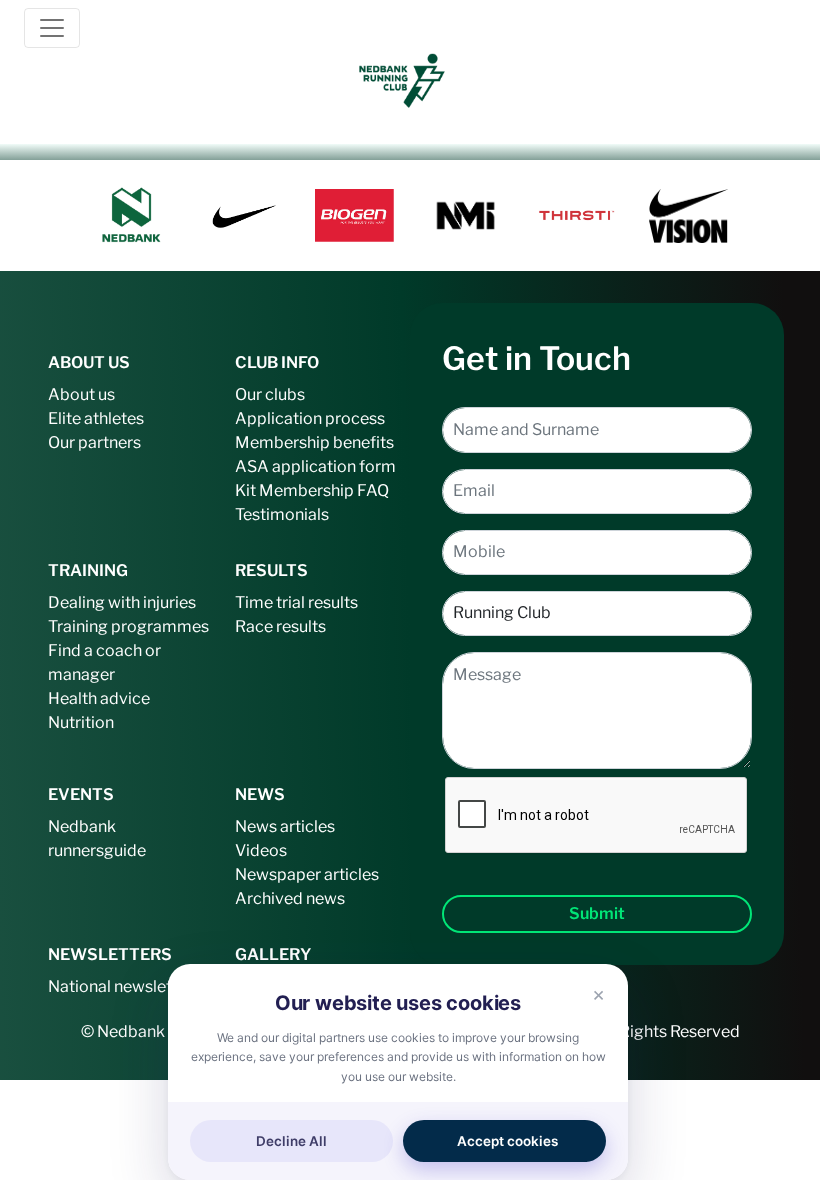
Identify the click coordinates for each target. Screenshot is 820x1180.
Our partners (94, 442)
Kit (245, 490)
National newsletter (120, 986)
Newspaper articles (307, 874)
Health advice (99, 698)
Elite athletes (96, 418)
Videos (261, 850)
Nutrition (81, 722)
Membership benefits (314, 442)
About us (81, 394)
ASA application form (315, 466)
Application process (310, 418)
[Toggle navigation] (52, 28)
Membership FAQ (324, 490)
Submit (597, 913)
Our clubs (270, 394)
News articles (285, 826)
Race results (280, 626)
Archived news (290, 898)
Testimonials (282, 514)
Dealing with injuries (122, 602)
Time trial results (296, 602)
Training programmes (128, 626)
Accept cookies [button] (507, 1141)
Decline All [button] (291, 1141)
